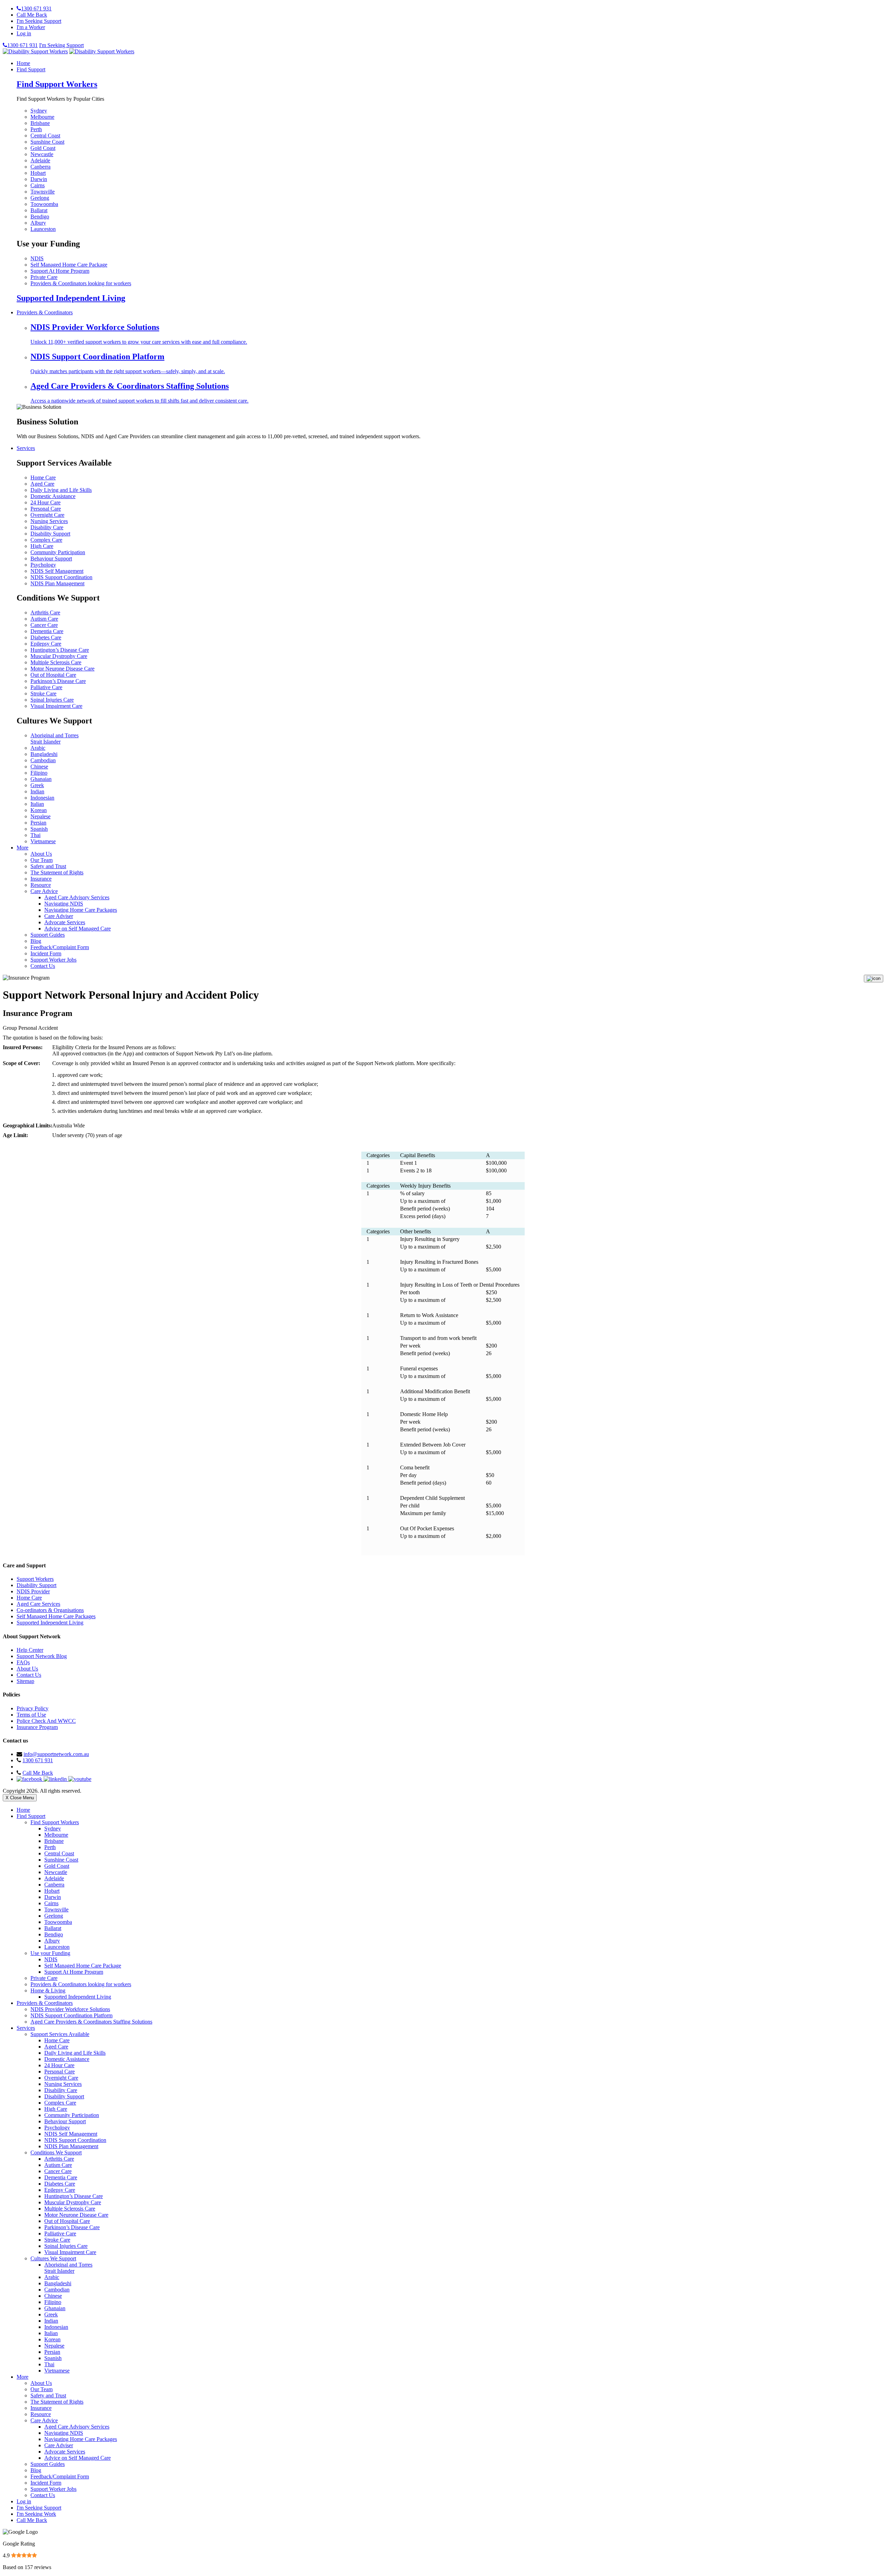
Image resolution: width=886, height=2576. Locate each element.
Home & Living (48, 1990)
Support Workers (35, 1579)
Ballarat (39, 210)
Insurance (41, 879)
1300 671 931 (38, 1760)
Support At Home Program (60, 271)
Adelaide (40, 160)
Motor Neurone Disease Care (62, 669)
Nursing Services (49, 521)
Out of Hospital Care (53, 675)
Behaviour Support (51, 559)
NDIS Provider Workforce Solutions (70, 2009)
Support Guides (48, 935)
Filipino (39, 773)
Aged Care (42, 484)
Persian (38, 823)
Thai (35, 835)
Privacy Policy (33, 1708)
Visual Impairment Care (56, 706)
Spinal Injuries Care (52, 700)
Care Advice (44, 891)
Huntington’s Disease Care (60, 650)
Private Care (44, 277)
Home (23, 63)
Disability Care (47, 527)
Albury (38, 223)
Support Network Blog (42, 1656)
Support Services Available (60, 2034)
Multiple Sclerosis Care (56, 662)
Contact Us (43, 966)
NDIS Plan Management (57, 583)
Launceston (43, 229)
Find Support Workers (57, 84)
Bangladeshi (44, 754)
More (22, 848)
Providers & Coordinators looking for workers (81, 283)
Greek (37, 785)
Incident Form (46, 953)
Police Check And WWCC (46, 1721)
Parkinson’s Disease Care (58, 681)
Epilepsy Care (46, 644)
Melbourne (42, 117)
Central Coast (45, 136)
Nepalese (40, 816)
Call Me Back (32, 15)
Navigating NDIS (64, 904)
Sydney (39, 111)
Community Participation (58, 552)
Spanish (39, 829)
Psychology (43, 565)
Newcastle (42, 154)
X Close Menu (20, 1798)
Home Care (43, 478)
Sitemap (25, 1681)
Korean (39, 810)
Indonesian (42, 798)
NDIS (37, 258)
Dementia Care (47, 631)
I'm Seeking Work (36, 2514)
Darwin (39, 179)
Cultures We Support (53, 2258)
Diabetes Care (46, 637)
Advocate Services (65, 922)
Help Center (30, 1650)
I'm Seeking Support (39, 21)
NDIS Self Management (57, 571)
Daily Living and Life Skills (61, 490)
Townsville (43, 192)
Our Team (42, 860)
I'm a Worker (31, 27)
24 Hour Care (46, 502)
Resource (41, 885)
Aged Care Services (38, 1604)
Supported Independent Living (71, 298)
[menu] (874, 979)
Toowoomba (44, 204)
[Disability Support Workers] (35, 51)
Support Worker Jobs (53, 960)
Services (26, 448)
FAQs (23, 1662)
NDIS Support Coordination (61, 577)
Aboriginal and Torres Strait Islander (55, 738)
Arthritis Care (45, 613)
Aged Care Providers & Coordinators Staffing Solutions (91, 2022)
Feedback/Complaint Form (60, 947)
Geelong (40, 198)
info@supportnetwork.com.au (56, 1754)
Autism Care (44, 619)
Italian (37, 804)
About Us (41, 854)
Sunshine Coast (47, 142)
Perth (36, 129)
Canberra (40, 167)
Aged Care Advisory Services (77, 897)
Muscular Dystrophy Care (59, 656)
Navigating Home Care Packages (81, 910)
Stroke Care (43, 693)
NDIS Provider (33, 1591)
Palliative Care (46, 687)
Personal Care (46, 509)
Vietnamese (43, 841)
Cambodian (43, 760)
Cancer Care (44, 625)
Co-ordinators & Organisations (50, 1610)
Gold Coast (43, 148)
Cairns (38, 185)
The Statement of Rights (57, 872)
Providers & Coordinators (45, 312)
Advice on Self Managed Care (78, 929)
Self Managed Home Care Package (69, 265)
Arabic (38, 748)
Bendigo (40, 217)
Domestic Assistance (53, 496)
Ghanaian (41, 779)
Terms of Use (31, 1715)
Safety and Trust (48, 866)
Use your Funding (50, 1953)
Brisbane (40, 123)
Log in (24, 33)
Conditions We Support (56, 2152)
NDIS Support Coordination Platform (71, 2015)
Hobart (38, 173)
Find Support (31, 69)
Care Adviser (59, 916)
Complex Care (46, 540)
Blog (36, 941)
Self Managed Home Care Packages (56, 1616)
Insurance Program (37, 1727)
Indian (37, 791)
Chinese (39, 767)
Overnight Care (47, 515)
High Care (42, 546)
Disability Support (50, 534)
